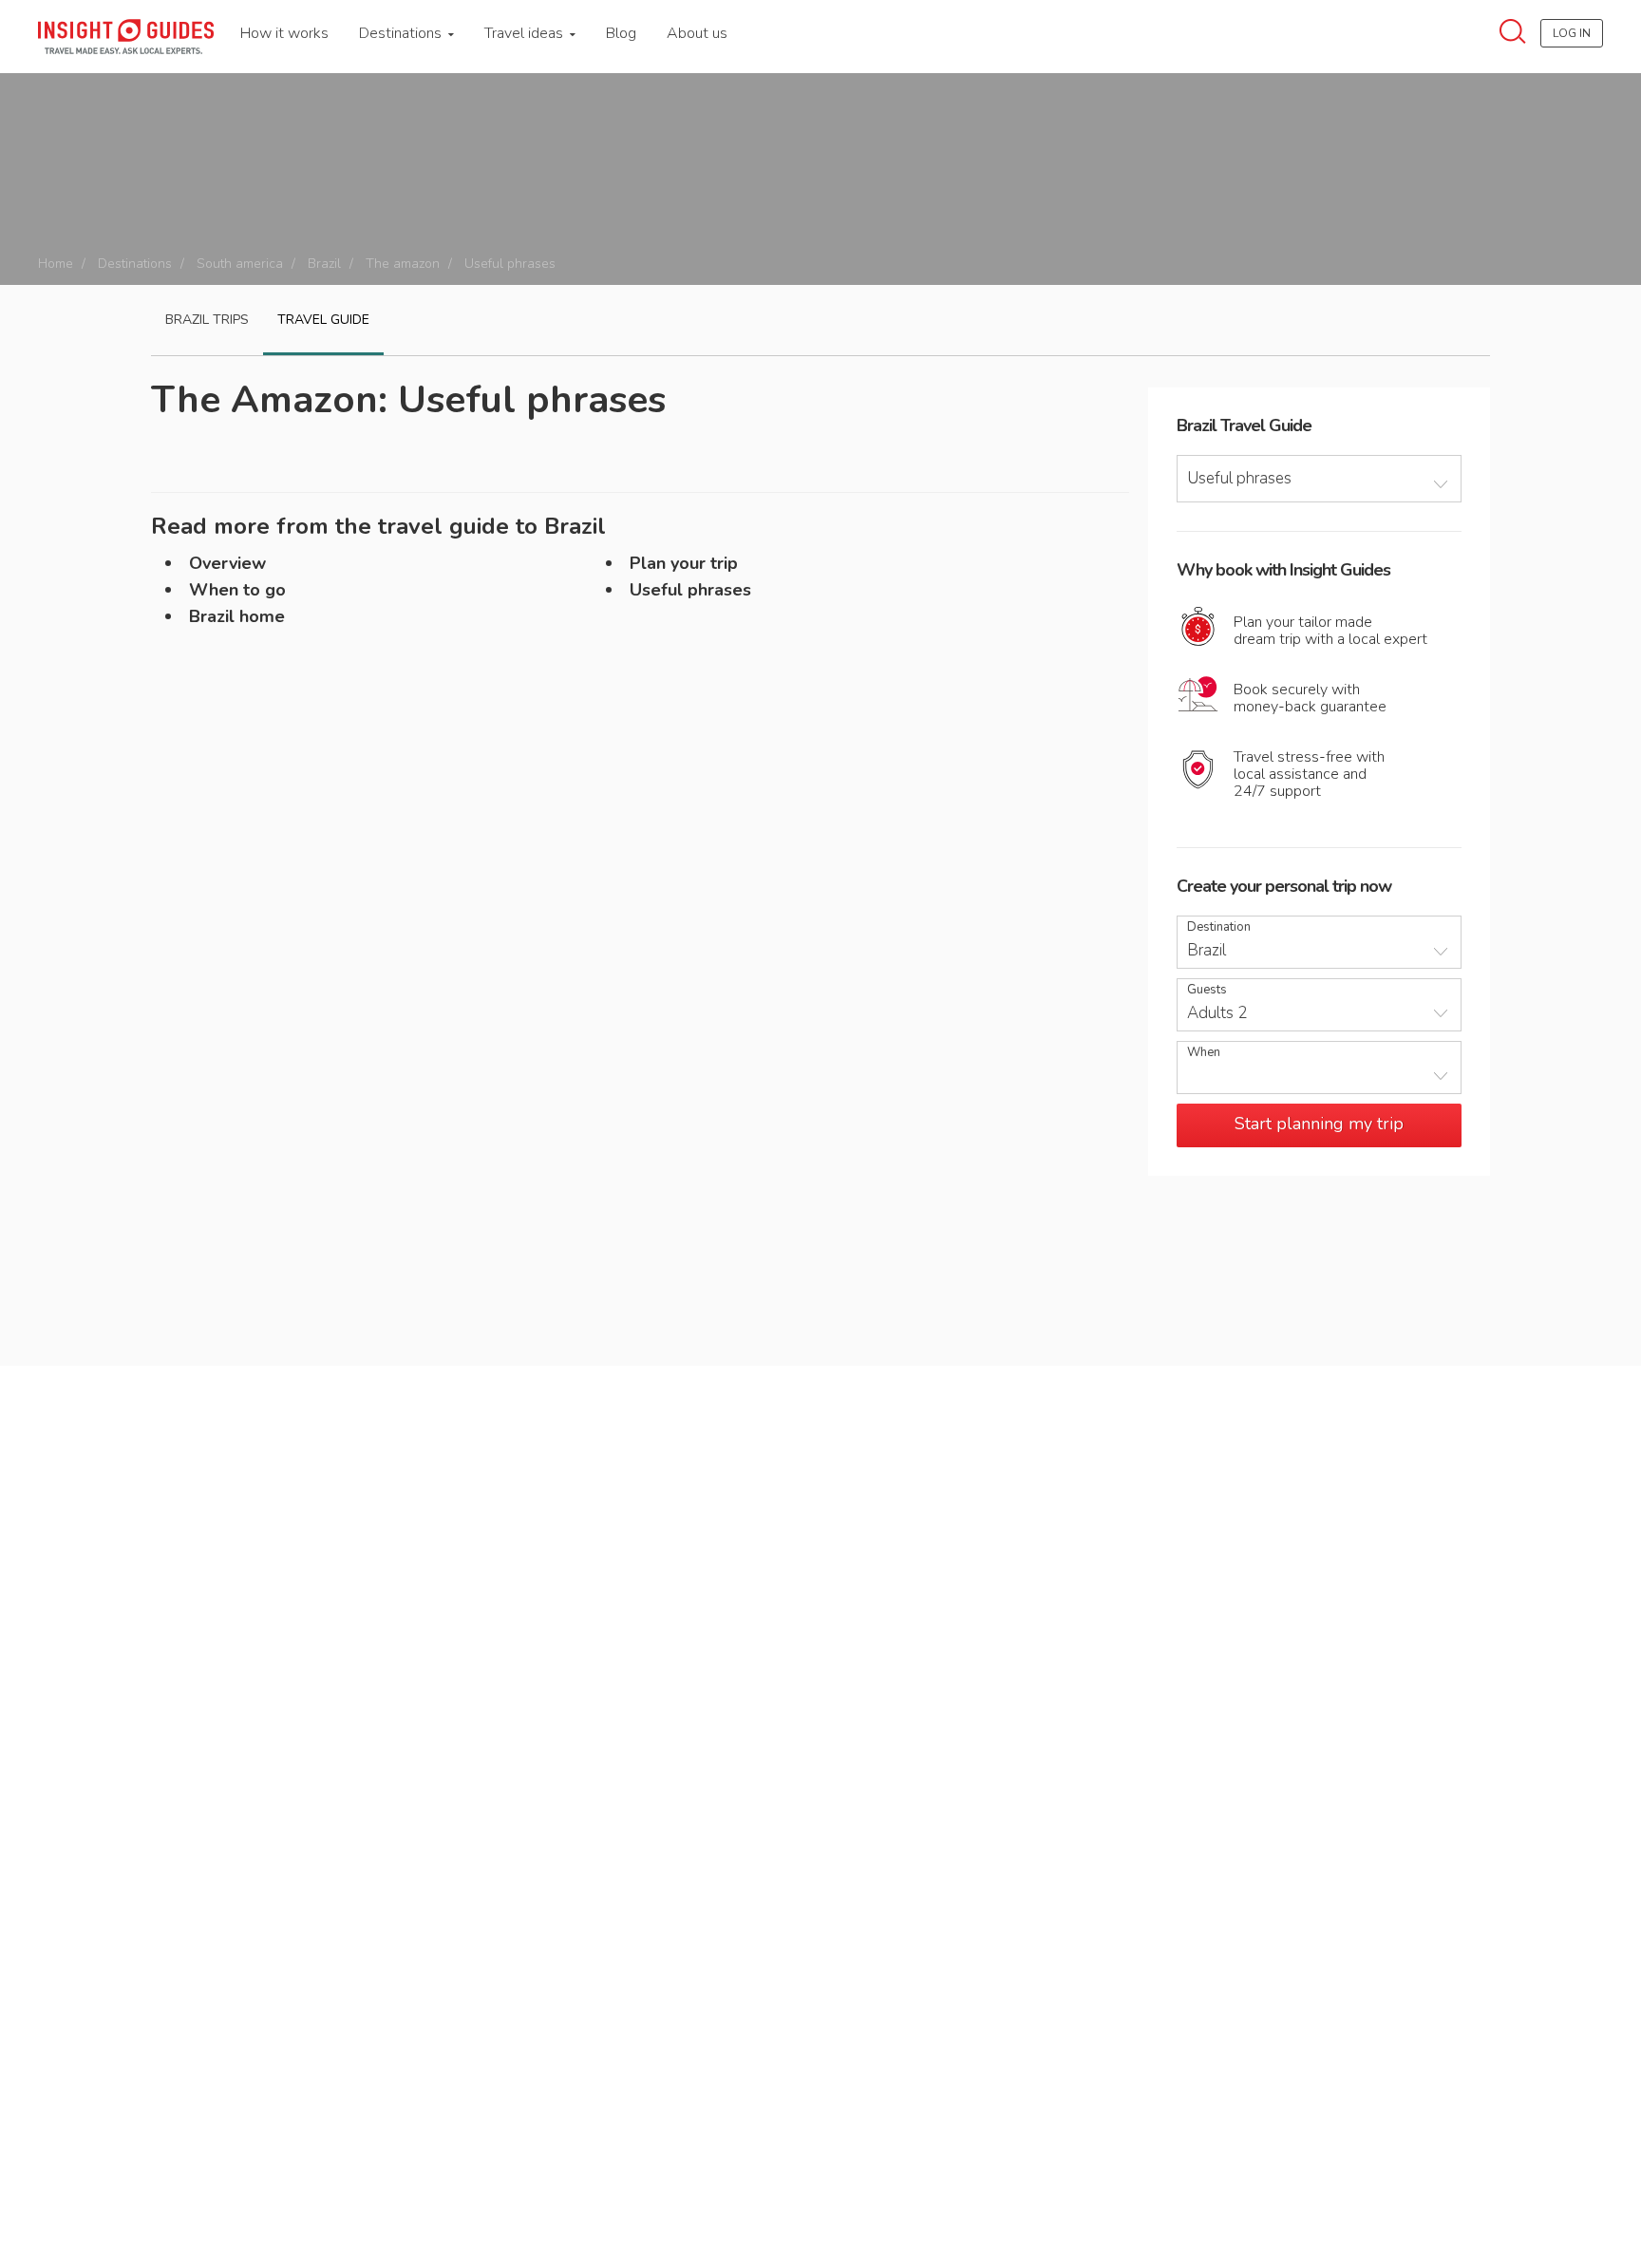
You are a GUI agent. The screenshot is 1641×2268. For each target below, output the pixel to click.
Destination (1219, 927)
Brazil (324, 264)
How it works (284, 33)
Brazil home (237, 616)
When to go (237, 590)
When (1204, 1053)
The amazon (403, 264)
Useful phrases (690, 590)
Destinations (402, 33)
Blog (621, 33)
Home (56, 264)
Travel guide (323, 320)
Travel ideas (526, 33)
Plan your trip (684, 563)
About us (697, 33)
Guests (1207, 990)
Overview (227, 563)
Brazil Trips (207, 320)
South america (240, 264)
